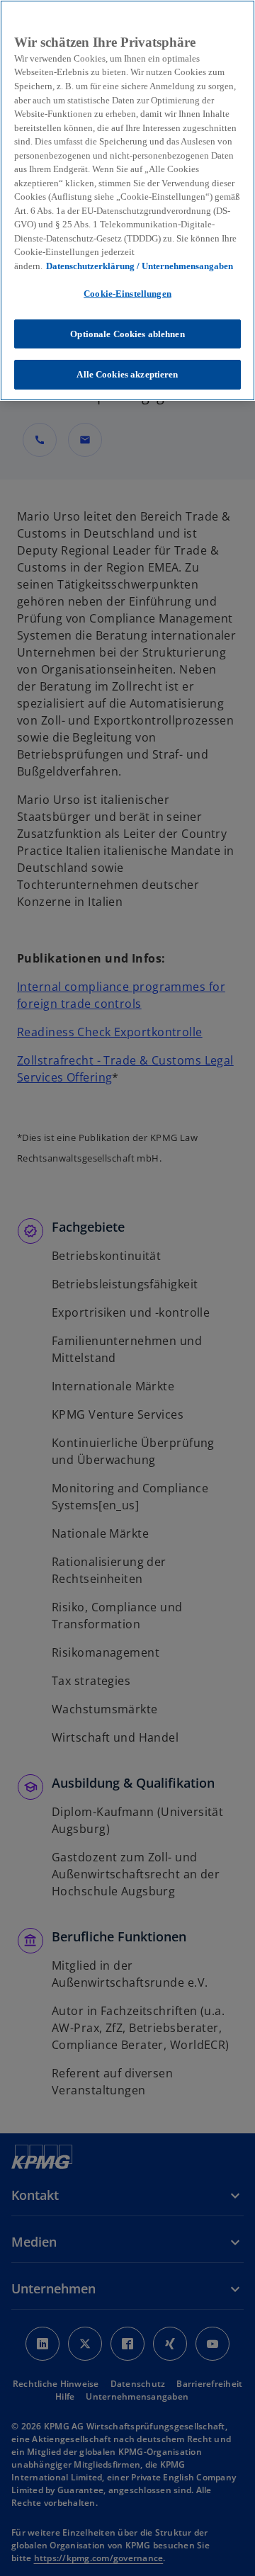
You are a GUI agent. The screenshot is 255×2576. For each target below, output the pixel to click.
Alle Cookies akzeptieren (127, 374)
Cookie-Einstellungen (127, 294)
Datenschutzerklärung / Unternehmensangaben (140, 266)
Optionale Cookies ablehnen (127, 334)
